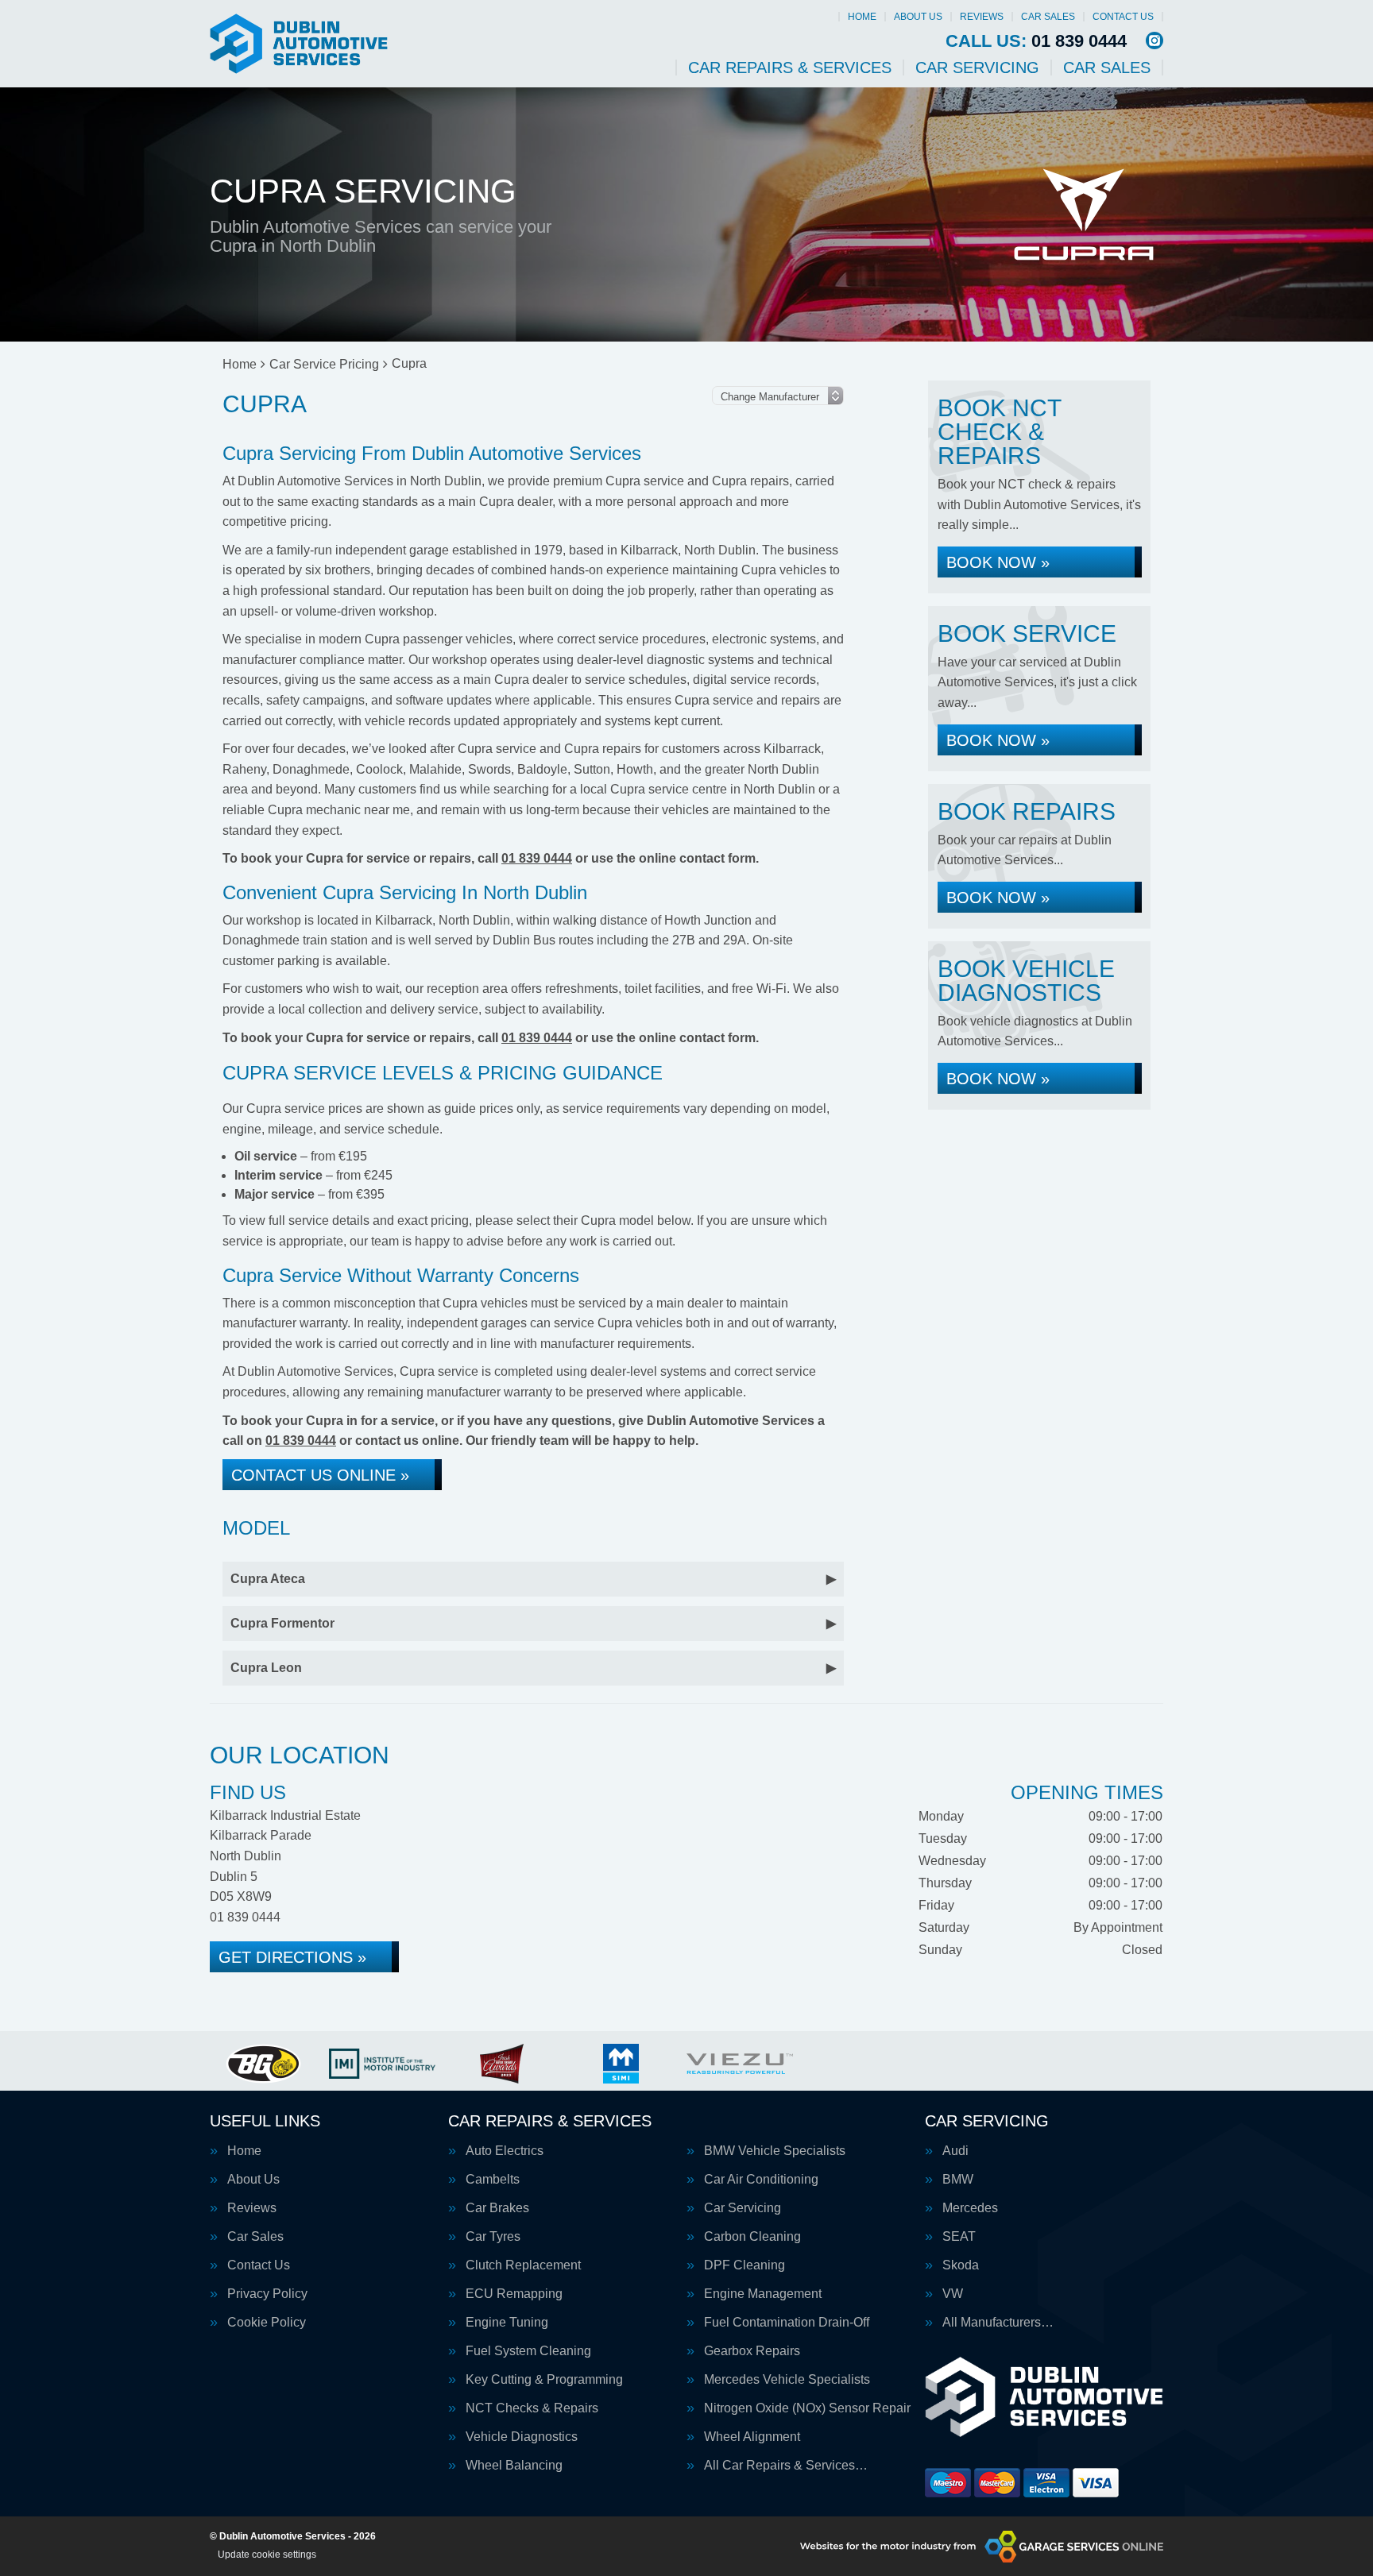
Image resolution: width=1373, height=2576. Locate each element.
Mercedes (970, 2208)
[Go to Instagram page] (1154, 41)
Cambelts (493, 2180)
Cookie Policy (267, 2323)
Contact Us (1123, 17)
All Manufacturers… (998, 2323)
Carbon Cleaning (752, 2237)
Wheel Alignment (752, 2437)
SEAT (959, 2237)
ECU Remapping (514, 2294)
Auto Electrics (505, 2151)
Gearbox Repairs (752, 2351)
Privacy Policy (267, 2294)
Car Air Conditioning (761, 2180)
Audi (955, 2151)
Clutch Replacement (523, 2265)
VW (953, 2294)
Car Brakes (497, 2208)
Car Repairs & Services (790, 68)
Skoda (961, 2265)
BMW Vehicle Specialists (775, 2151)
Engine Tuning (507, 2323)
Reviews (982, 17)
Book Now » (998, 562)
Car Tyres (493, 2237)
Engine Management (763, 2294)
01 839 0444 (1036, 41)
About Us (918, 17)
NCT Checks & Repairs (532, 2408)
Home (862, 17)
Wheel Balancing (514, 2466)
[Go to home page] (299, 44)
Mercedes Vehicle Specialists (787, 2380)
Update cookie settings (267, 2555)
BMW (958, 2180)
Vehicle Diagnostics (522, 2437)
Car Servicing (977, 68)
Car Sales (1048, 17)
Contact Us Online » (320, 1475)
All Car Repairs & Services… (786, 2466)
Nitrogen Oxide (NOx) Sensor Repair (807, 2408)
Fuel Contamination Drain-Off (787, 2323)
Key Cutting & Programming (544, 2380)
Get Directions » (292, 1957)
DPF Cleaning (745, 2265)
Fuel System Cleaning (528, 2351)
